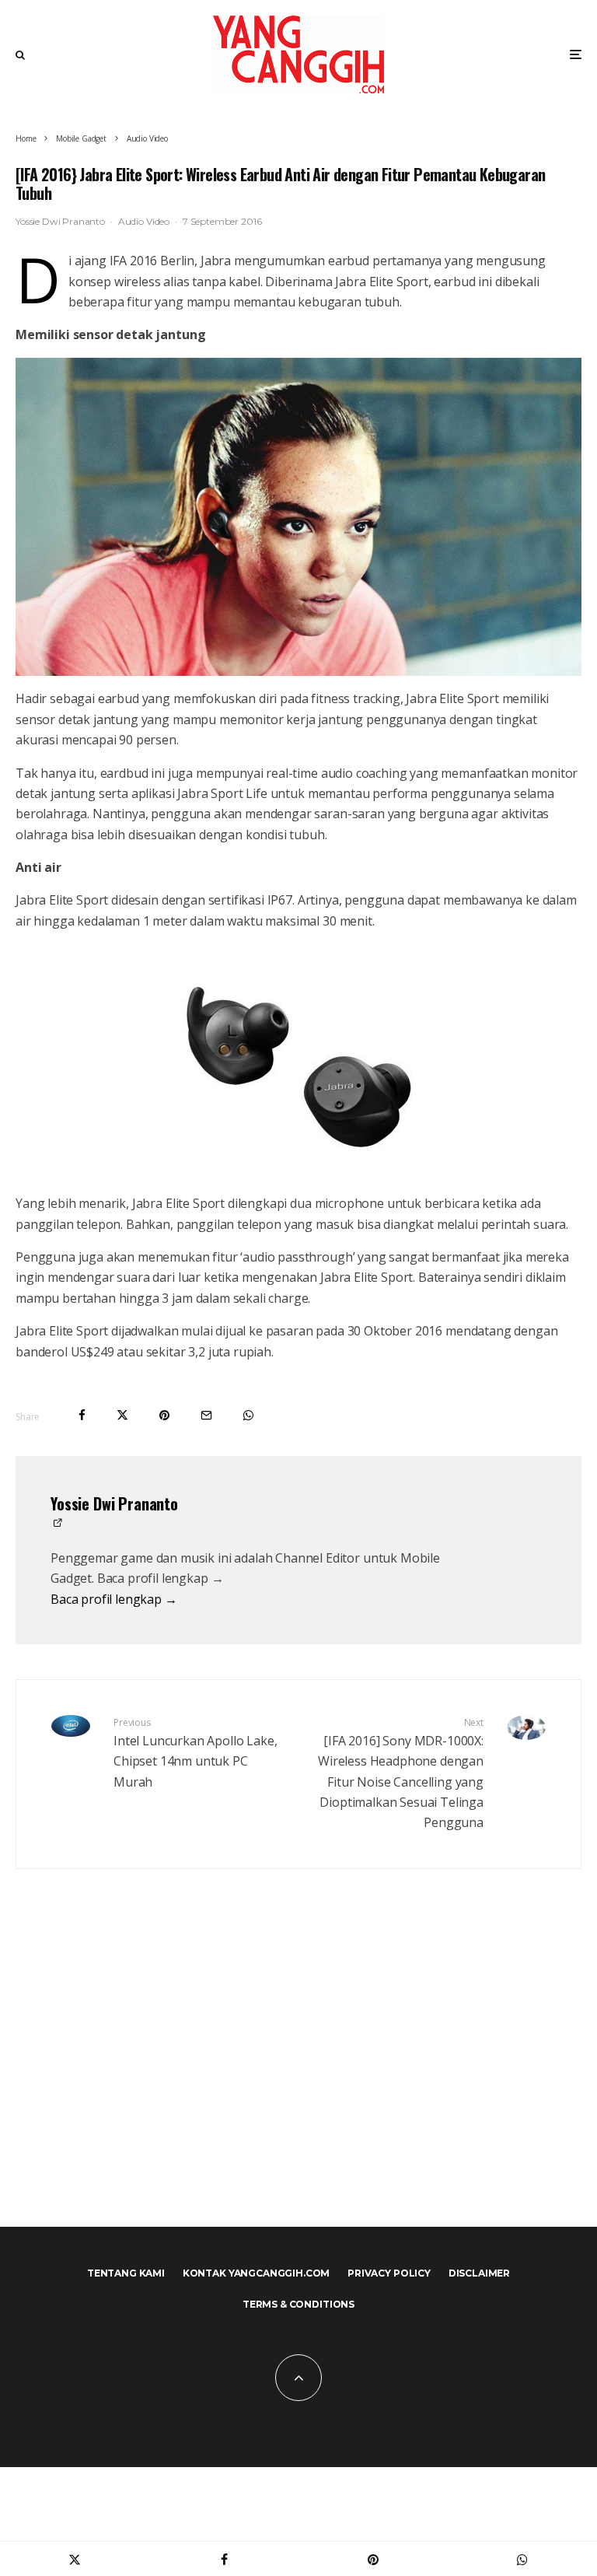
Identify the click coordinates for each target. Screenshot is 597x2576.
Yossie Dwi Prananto (60, 221)
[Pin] (164, 1415)
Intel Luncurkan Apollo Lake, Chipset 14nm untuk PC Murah (196, 1753)
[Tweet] (122, 1415)
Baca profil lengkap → (114, 1599)
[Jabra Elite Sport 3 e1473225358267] (298, 1062)
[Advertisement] (298, 2071)
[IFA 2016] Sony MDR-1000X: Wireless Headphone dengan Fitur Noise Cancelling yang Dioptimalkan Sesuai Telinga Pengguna (401, 1773)
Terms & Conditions (298, 2304)
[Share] (82, 1415)
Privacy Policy (389, 2273)
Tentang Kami (126, 2273)
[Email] (206, 1415)
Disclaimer (479, 2273)
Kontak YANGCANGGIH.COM (256, 2273)
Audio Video (144, 221)
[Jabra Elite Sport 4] (298, 517)
